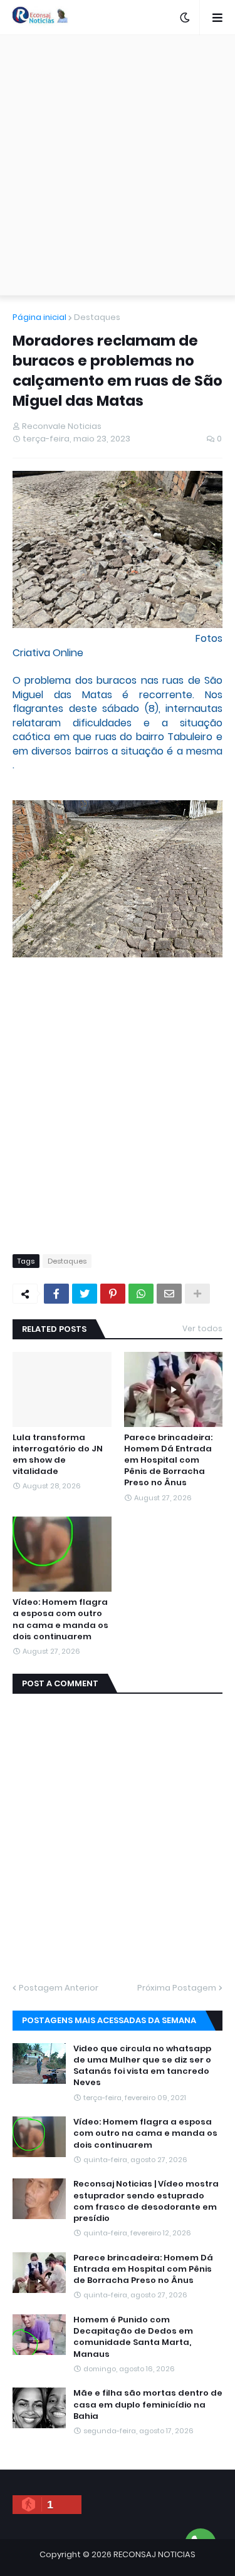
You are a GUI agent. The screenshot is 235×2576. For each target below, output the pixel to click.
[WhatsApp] (141, 1294)
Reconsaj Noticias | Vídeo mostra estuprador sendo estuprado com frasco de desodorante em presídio (146, 2201)
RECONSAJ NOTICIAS (154, 2554)
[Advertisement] (118, 165)
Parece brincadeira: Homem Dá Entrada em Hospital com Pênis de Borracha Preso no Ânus (168, 1461)
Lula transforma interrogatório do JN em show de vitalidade (58, 1455)
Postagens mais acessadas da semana (109, 2020)
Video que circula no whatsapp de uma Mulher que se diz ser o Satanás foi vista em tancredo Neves (142, 2066)
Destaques (97, 317)
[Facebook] (56, 1294)
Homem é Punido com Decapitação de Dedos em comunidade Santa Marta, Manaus (133, 2337)
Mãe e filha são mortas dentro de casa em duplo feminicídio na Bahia (148, 2404)
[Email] (169, 1294)
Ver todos (202, 1328)
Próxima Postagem (177, 1988)
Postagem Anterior (59, 1988)
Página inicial (39, 317)
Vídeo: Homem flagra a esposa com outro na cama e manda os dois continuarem (60, 1620)
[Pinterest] (113, 1294)
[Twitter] (85, 1294)
